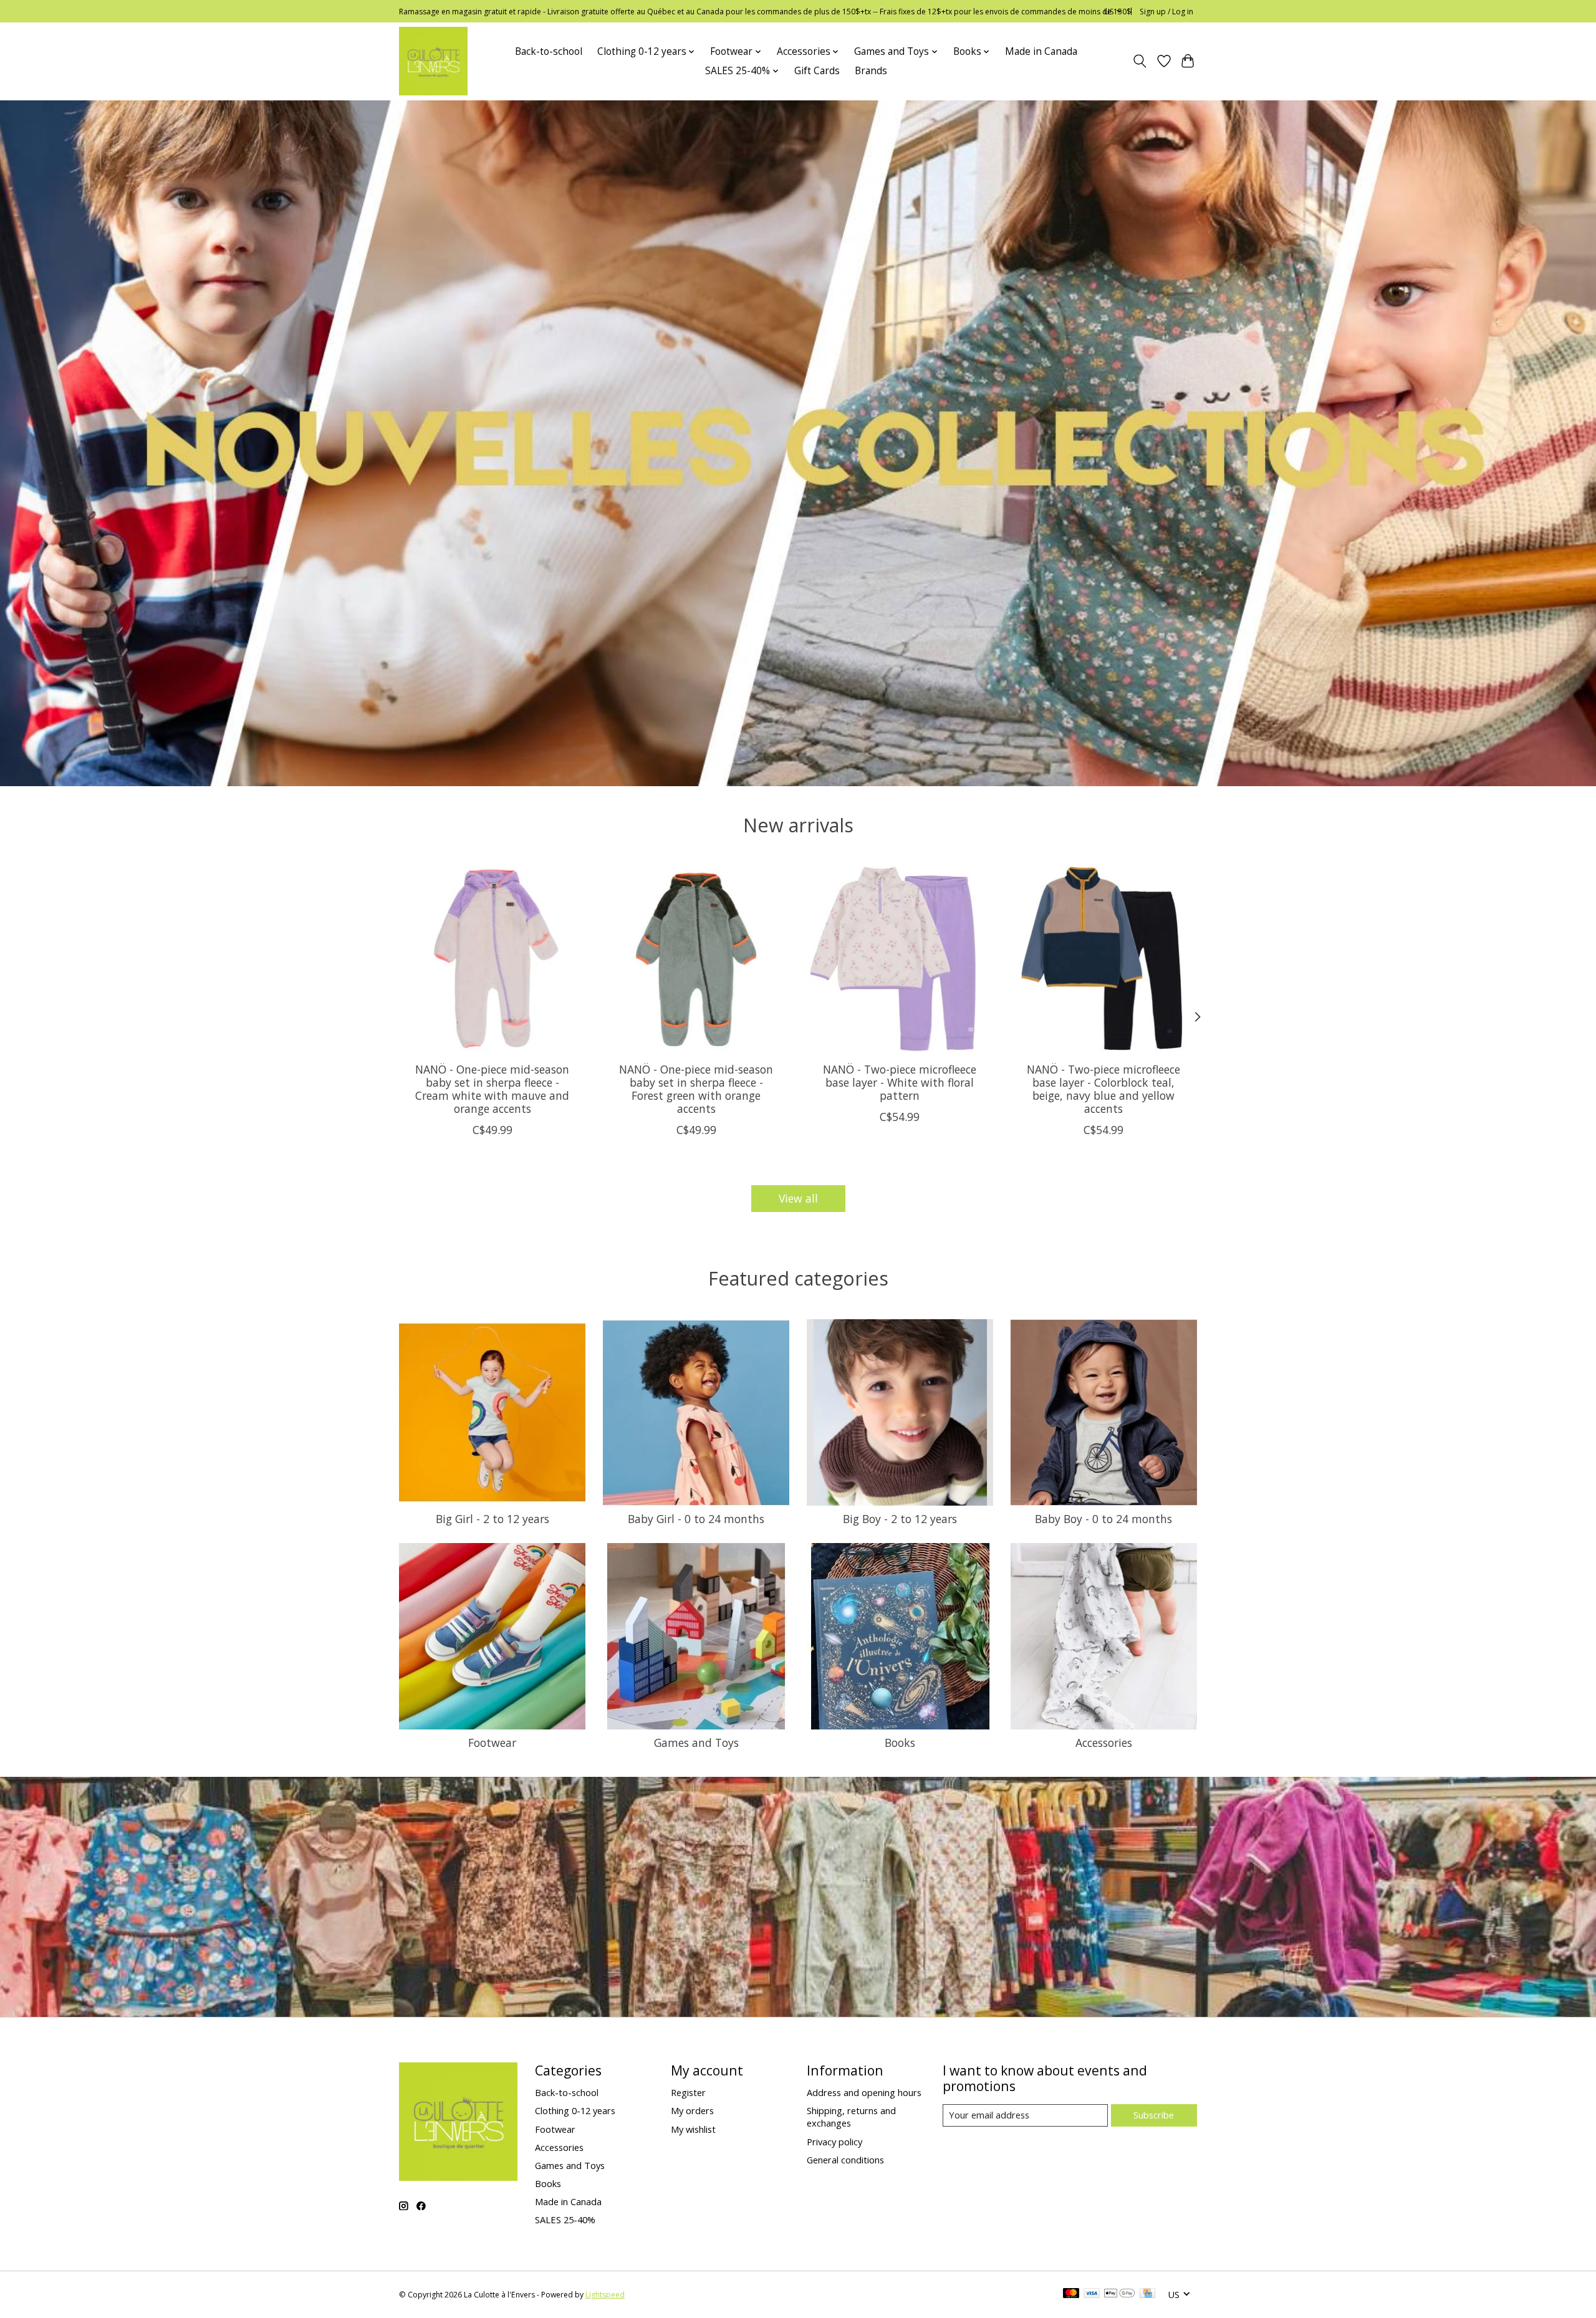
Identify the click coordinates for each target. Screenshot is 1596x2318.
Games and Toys (696, 1743)
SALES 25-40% (565, 2219)
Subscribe (1154, 2115)
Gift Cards (817, 71)
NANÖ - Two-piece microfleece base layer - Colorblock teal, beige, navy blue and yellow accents (1103, 1089)
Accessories (1104, 1743)
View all (798, 1198)
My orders (692, 2110)
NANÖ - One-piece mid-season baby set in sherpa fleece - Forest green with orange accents (696, 1089)
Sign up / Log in (1166, 12)
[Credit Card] (1147, 2294)
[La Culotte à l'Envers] (433, 61)
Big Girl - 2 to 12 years (493, 1519)
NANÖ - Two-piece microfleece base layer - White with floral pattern (900, 1082)
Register (688, 2092)
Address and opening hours (864, 2092)
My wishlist (693, 2129)
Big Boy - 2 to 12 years (900, 1519)
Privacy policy (834, 2142)
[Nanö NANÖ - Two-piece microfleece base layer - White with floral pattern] (900, 959)
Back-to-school (549, 51)
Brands (871, 71)
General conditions (845, 2160)
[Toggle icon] (1140, 61)
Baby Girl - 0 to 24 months (696, 1519)
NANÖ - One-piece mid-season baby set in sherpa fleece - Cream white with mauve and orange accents (492, 1089)
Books (900, 1743)
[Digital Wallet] (1119, 2294)
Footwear (492, 1743)
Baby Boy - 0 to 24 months (1103, 1519)
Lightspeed (605, 2295)
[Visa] (1092, 2294)
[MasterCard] (1071, 2294)
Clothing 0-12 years (575, 2110)
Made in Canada (1041, 51)
